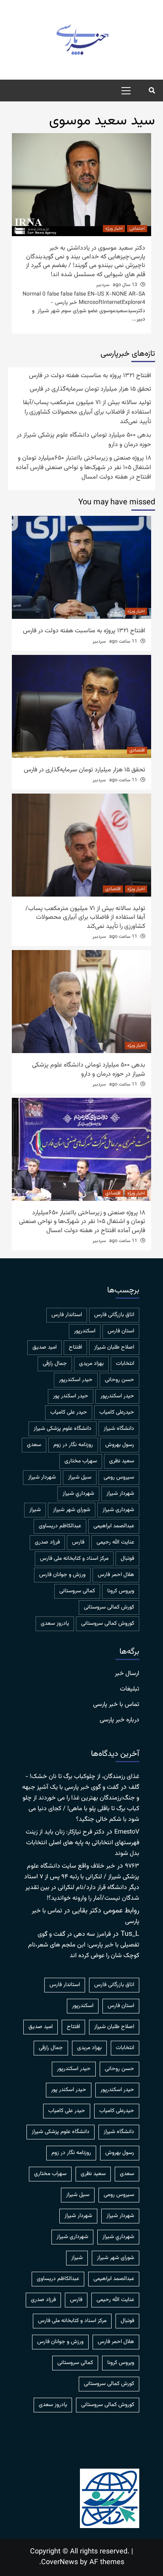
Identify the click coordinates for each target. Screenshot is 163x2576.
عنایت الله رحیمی (115, 1542)
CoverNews (60, 2563)
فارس (78, 1542)
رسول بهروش (120, 1445)
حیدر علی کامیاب (69, 1412)
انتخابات (125, 1364)
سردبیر (103, 285)
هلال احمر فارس (116, 1575)
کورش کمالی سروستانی (109, 1607)
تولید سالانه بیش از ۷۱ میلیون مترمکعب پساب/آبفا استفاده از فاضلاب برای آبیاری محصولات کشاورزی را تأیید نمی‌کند (87, 412)
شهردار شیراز (120, 1494)
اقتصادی (137, 750)
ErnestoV (127, 1832)
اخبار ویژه (114, 229)
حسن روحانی (119, 1380)
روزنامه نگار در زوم (73, 1445)
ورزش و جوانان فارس (62, 1575)
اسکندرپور (85, 1331)
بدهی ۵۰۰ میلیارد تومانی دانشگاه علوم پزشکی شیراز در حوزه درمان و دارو (84, 440)
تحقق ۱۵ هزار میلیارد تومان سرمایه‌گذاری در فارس (90, 389)
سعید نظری (122, 1461)
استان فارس (121, 1331)
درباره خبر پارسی (119, 1720)
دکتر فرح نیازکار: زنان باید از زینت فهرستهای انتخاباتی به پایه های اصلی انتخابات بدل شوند (82, 1843)
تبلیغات (130, 1689)
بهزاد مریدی (91, 1364)
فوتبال (127, 1559)
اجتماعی (137, 229)
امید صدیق (45, 1347)
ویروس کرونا (121, 1591)
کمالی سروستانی (77, 1591)
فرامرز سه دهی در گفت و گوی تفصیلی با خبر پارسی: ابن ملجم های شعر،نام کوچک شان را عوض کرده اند (84, 1945)
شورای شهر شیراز (72, 1510)
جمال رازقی (55, 1364)
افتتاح (75, 1347)
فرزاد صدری (47, 1542)
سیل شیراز (80, 1477)
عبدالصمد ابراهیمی (114, 1526)
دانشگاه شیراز (119, 1429)
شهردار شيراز (42, 1477)
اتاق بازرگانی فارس (114, 1315)
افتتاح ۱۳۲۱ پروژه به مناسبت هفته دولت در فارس (90, 376)
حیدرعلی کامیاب (117, 1412)
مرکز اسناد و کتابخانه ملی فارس (74, 1559)
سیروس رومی (119, 1477)
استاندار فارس (67, 1315)
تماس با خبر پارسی (116, 1705)
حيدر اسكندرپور (76, 1380)
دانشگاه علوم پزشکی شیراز (63, 1429)
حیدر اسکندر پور (71, 1396)
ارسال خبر (127, 1674)
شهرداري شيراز (78, 1494)
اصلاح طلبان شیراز (114, 1347)
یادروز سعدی (55, 1624)
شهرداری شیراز (118, 1510)
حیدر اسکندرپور (117, 1396)
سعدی (34, 1445)
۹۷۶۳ (132, 1866)
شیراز (35, 1510)
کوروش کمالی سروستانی (108, 1624)
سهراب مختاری (81, 1461)
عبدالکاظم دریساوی (60, 1526)
